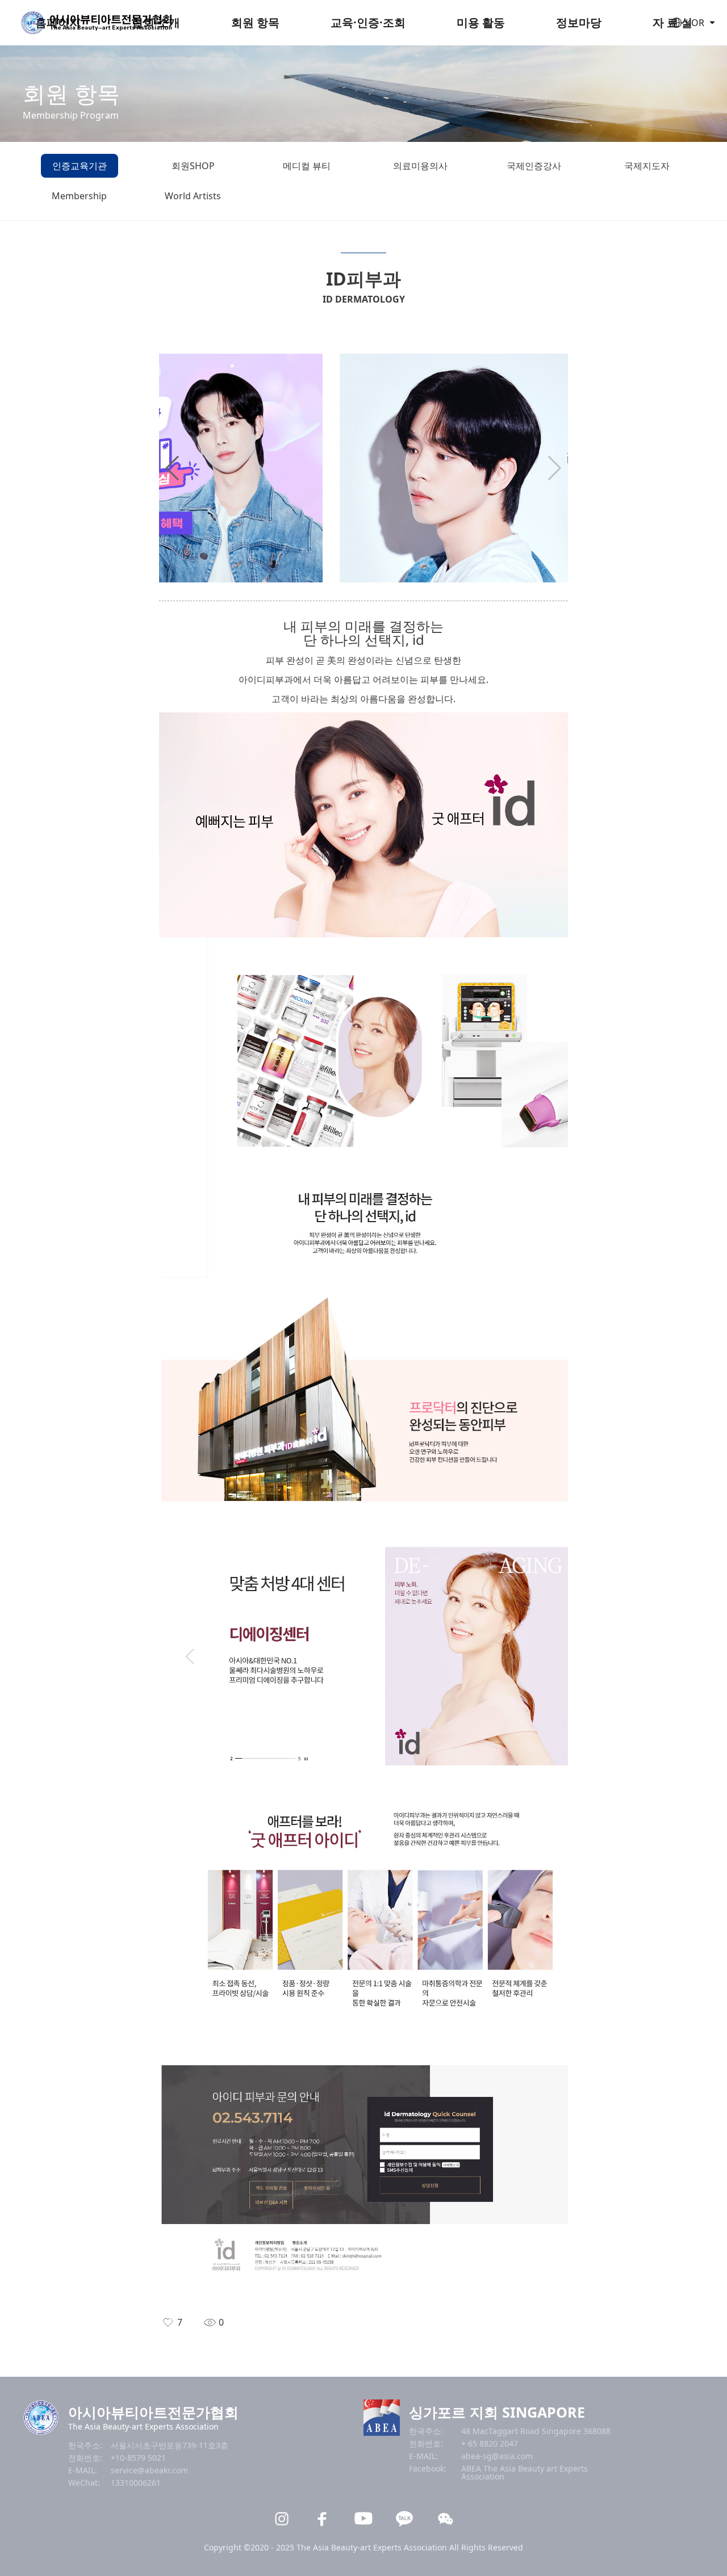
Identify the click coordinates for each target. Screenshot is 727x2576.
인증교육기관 (80, 166)
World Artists (193, 196)
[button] (172, 468)
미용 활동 (481, 22)
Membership (79, 196)
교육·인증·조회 (368, 22)
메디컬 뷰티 (307, 166)
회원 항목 (255, 22)
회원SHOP (193, 166)
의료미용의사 (420, 166)
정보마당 (579, 22)
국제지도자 (647, 166)
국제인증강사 (534, 166)
